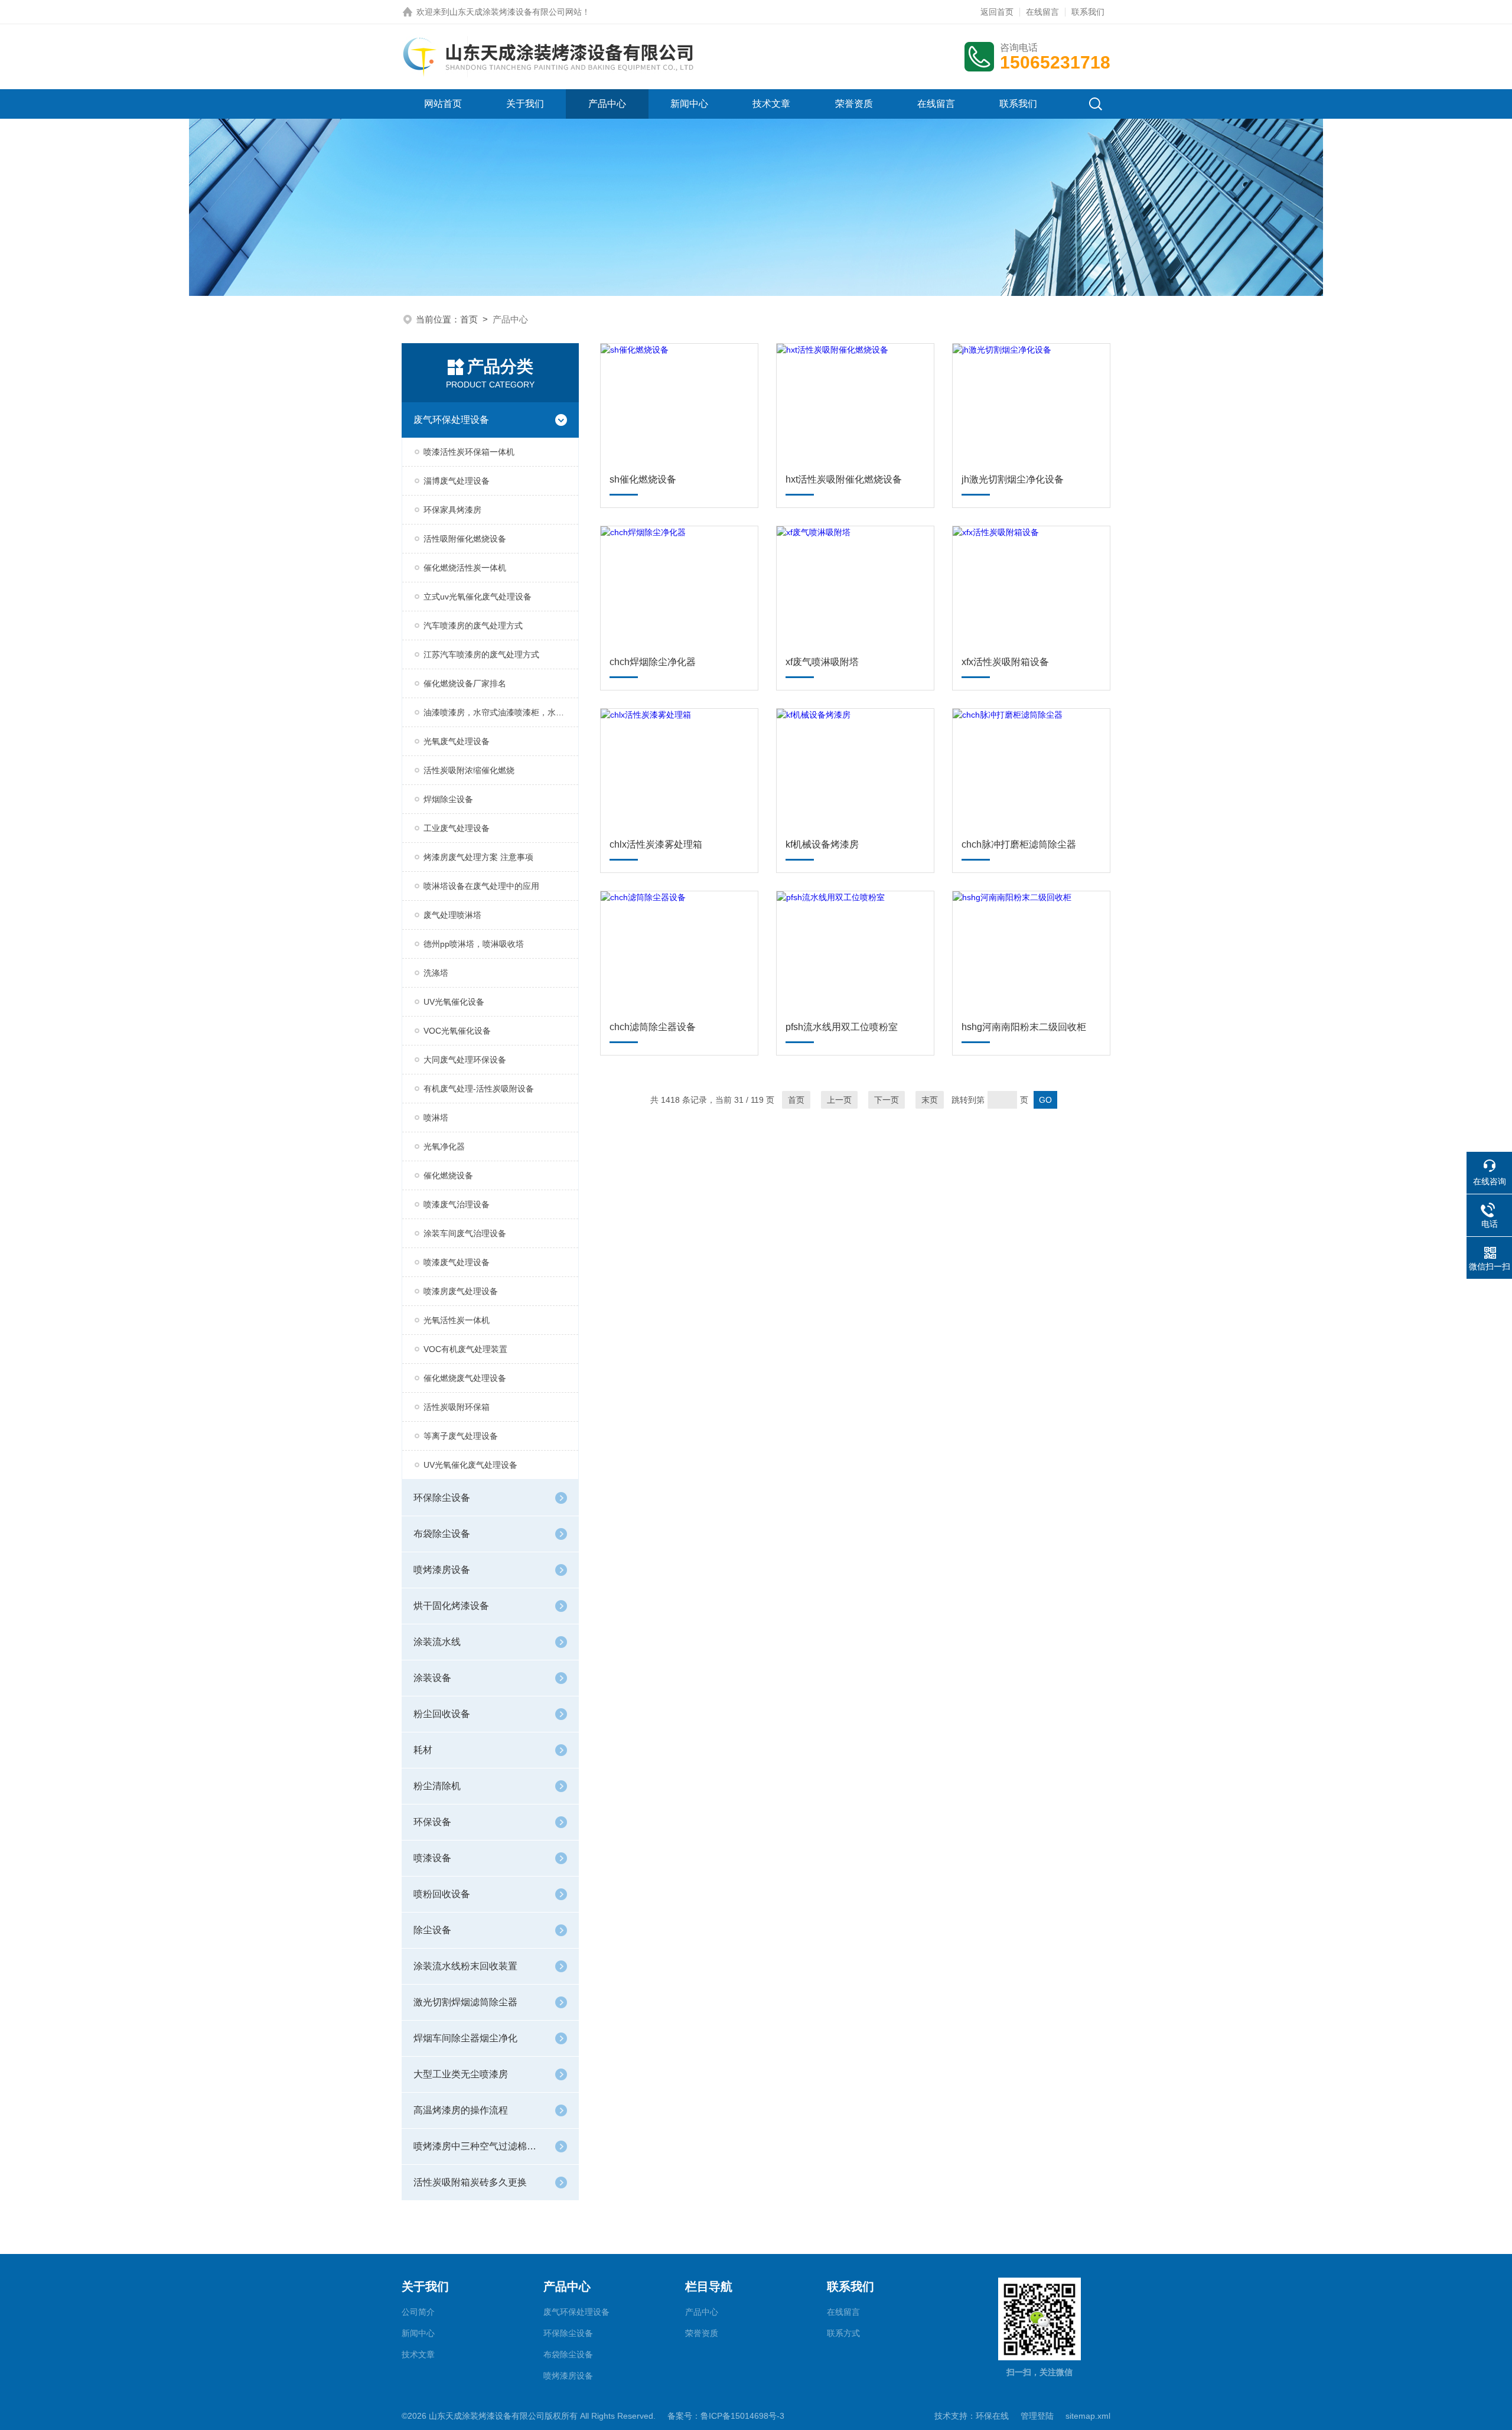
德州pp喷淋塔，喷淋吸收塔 (474, 944)
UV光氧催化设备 (454, 1002)
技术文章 (771, 104)
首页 (469, 319)
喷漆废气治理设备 (457, 1204)
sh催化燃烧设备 (643, 479)
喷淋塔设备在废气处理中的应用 (481, 886)
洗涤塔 (436, 973)
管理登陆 (1037, 2416)
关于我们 (525, 104)
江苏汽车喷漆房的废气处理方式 (481, 654)
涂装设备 (432, 1678)
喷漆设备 (432, 1858)
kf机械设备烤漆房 (822, 844)
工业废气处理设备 (457, 828)
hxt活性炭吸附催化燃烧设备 (844, 479)
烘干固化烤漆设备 (451, 1606)
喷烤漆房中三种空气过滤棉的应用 (478, 2146)
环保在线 (992, 2416)
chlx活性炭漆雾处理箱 (656, 844)
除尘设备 (432, 1930)
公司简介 (418, 2312)
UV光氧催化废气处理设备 (470, 1465)
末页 (930, 1100)
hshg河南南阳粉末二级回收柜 (1024, 1027)
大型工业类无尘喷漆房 (461, 2074)
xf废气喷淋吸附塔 (822, 662)
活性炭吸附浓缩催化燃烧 (469, 770)
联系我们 (1088, 12)
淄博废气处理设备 (457, 481)
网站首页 (443, 104)
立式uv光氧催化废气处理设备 (478, 597)
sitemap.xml (1088, 2416)
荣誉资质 (854, 104)
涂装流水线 (437, 1642)
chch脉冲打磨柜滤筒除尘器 (1019, 844)
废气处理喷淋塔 (452, 915)
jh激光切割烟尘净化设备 (1013, 479)
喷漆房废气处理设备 (461, 1291)
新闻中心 (689, 104)
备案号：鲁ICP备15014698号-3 (726, 2416)
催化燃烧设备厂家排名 (465, 683)
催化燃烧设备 (448, 1175)
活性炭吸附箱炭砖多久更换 (470, 2182)
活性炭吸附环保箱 (457, 1407)
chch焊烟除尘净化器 (653, 662)
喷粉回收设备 (442, 1894)
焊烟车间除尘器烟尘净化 (465, 2038)
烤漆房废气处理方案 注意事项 (478, 857)
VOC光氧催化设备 (457, 1031)
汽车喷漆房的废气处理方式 (473, 626)
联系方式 (843, 2333)
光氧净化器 (444, 1146)
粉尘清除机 (437, 1786)
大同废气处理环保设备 (465, 1060)
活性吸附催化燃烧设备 (465, 539)
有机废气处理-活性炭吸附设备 (479, 1089)
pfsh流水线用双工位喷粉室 (842, 1027)
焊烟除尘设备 (448, 799)
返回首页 (997, 12)
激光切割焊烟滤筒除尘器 (465, 2002)
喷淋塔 (436, 1118)
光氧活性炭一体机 (457, 1320)
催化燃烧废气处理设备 (465, 1378)
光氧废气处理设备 (457, 741)
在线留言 (1042, 12)
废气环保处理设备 (451, 420)
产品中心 (607, 104)
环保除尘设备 (442, 1498)
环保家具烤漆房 (452, 510)
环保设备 (432, 1822)
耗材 (423, 1750)
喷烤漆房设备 (442, 1570)
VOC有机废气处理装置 (465, 1349)
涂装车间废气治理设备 (465, 1233)
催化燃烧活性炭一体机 (465, 568)
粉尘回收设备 (442, 1714)
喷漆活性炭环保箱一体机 (469, 452)
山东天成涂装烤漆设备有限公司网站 (516, 12)
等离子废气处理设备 (461, 1436)
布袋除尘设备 (442, 1534)
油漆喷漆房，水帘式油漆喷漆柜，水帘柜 (498, 712)
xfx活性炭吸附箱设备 (1005, 662)
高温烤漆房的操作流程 (461, 2110)
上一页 (839, 1100)
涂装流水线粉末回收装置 (465, 1966)
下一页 (887, 1100)
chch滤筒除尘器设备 (653, 1027)
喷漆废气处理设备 (457, 1262)
